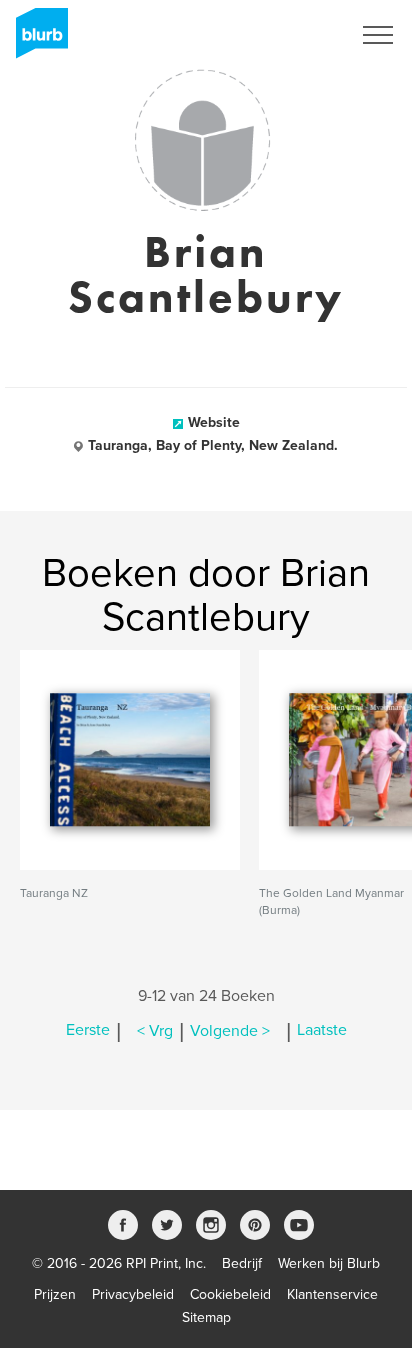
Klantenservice (332, 1294)
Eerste (88, 1031)
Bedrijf (242, 1263)
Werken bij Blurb (329, 1263)
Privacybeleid (133, 1294)
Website (214, 422)
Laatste (322, 1031)
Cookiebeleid (230, 1294)
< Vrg (155, 1031)
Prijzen (55, 1294)
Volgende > (230, 1031)
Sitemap (206, 1317)
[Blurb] (36, 40)
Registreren (290, 35)
